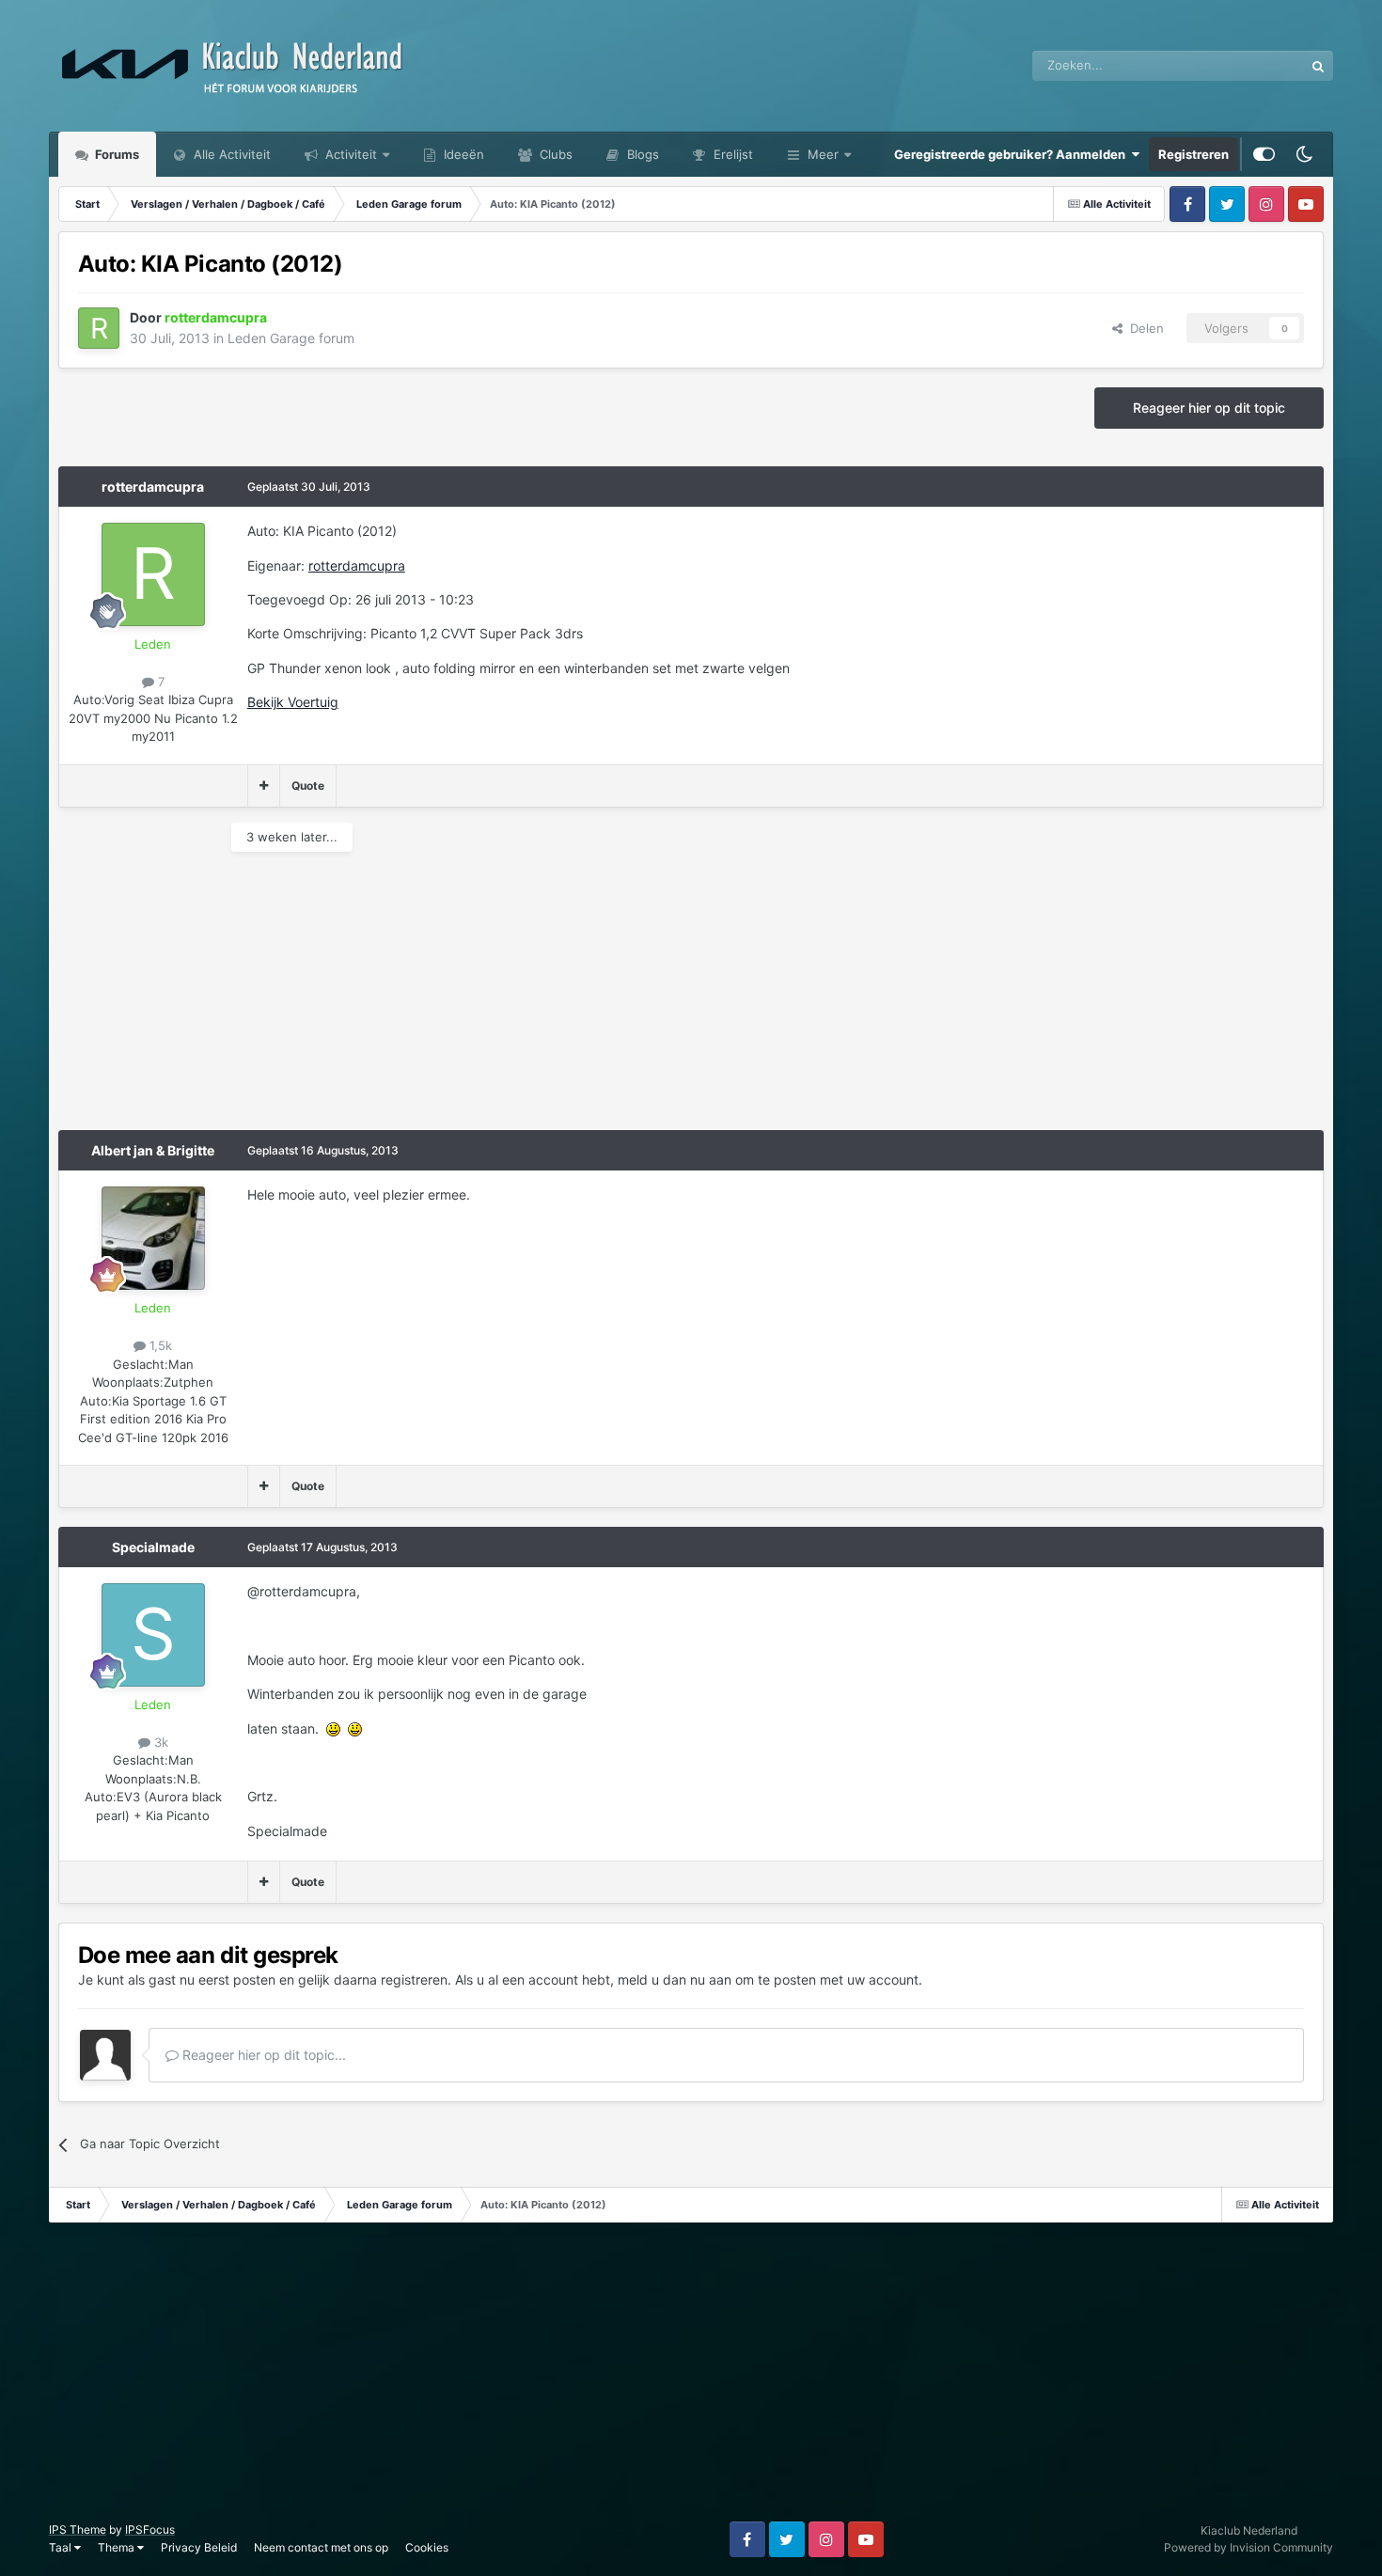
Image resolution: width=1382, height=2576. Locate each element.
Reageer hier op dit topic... (262, 2055)
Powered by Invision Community (1249, 2547)
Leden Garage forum (291, 338)
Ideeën (462, 154)
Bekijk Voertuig (293, 702)
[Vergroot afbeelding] (333, 1728)
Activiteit (349, 154)
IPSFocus (150, 2529)
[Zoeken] (1318, 66)
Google (1259, 65)
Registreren (1194, 154)
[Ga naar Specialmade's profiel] (153, 1635)
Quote (308, 785)
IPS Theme (78, 2529)
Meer (823, 154)
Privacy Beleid (199, 2547)
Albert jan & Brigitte (153, 1150)
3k (159, 1742)
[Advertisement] (400, 998)
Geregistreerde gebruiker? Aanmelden (1013, 154)
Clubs (554, 154)
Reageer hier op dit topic (1209, 408)
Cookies (427, 2547)
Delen (1143, 328)
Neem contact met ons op (321, 2547)
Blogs (641, 154)
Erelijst (731, 154)
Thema (118, 2547)
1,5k (159, 1345)
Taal (62, 2547)
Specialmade (153, 1547)
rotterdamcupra (153, 487)
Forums (116, 154)
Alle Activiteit (230, 154)
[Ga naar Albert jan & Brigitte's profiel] (153, 1238)
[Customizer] (1264, 154)
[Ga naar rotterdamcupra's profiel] (99, 328)
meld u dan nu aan (675, 1979)
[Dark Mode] (1304, 154)
